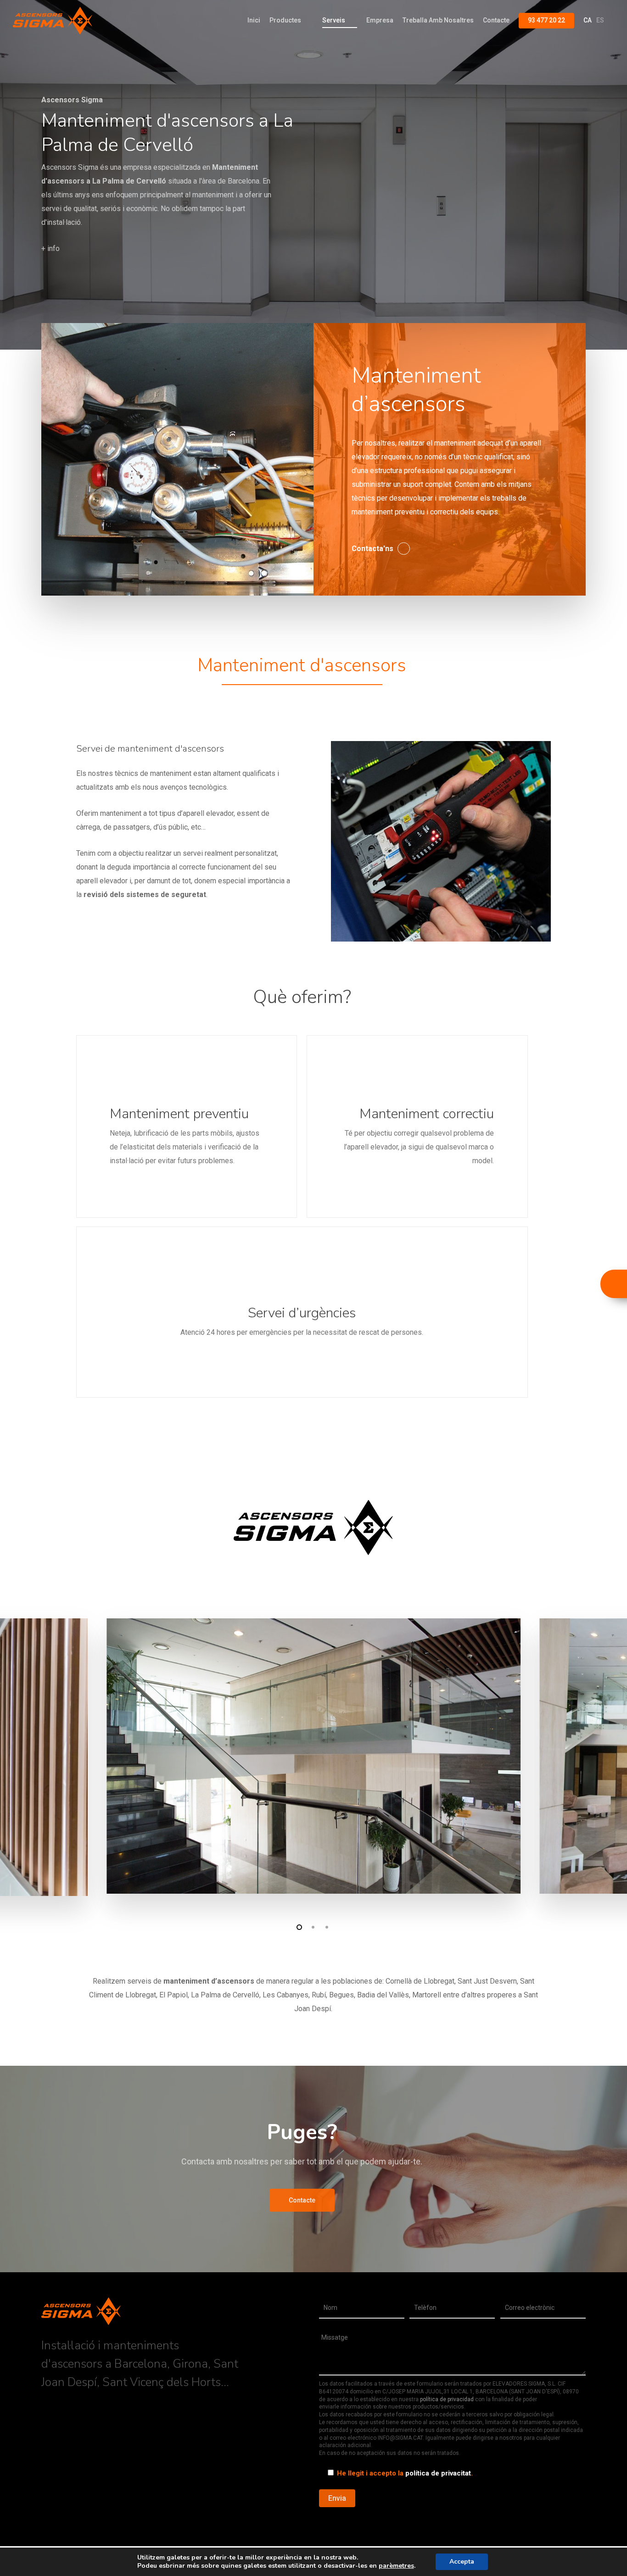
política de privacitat (438, 2473)
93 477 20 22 (546, 20)
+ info (50, 248)
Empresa (380, 20)
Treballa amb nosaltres (438, 20)
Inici (254, 20)
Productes (285, 20)
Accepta (462, 2562)
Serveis (334, 20)
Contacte (496, 20)
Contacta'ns (372, 549)
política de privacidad (447, 2399)
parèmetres (396, 2566)
